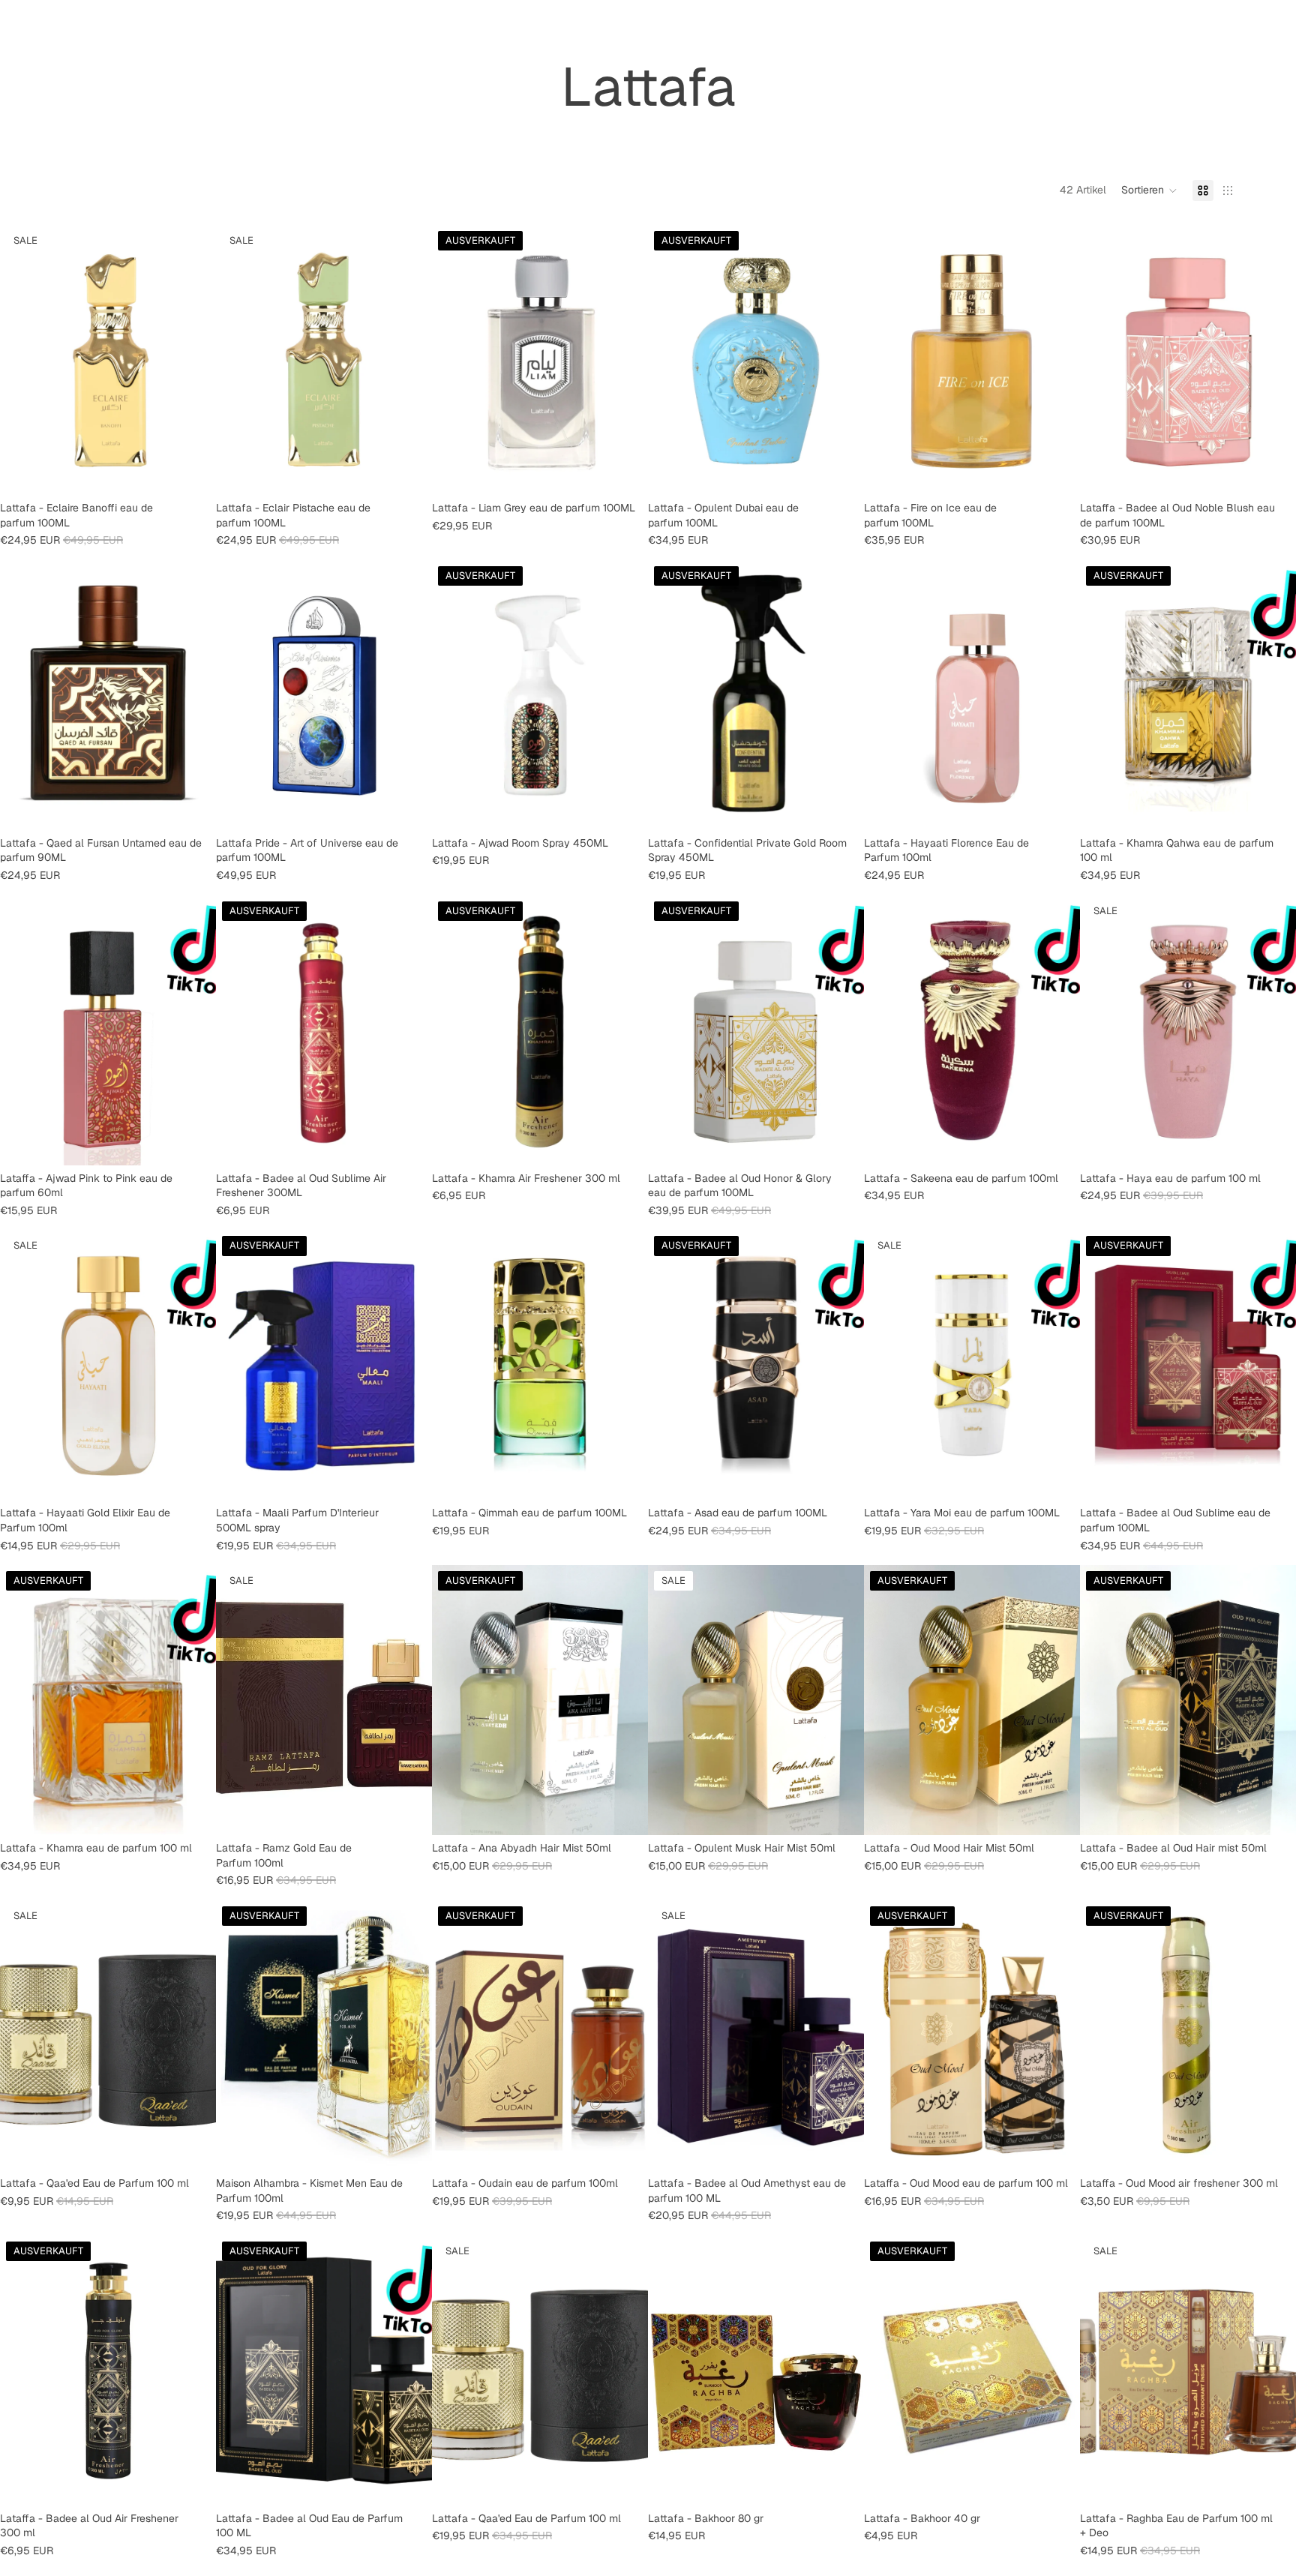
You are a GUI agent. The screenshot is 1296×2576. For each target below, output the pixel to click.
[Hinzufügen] (193, 472)
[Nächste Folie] (193, 1030)
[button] (1149, 190)
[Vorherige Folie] (22, 1030)
